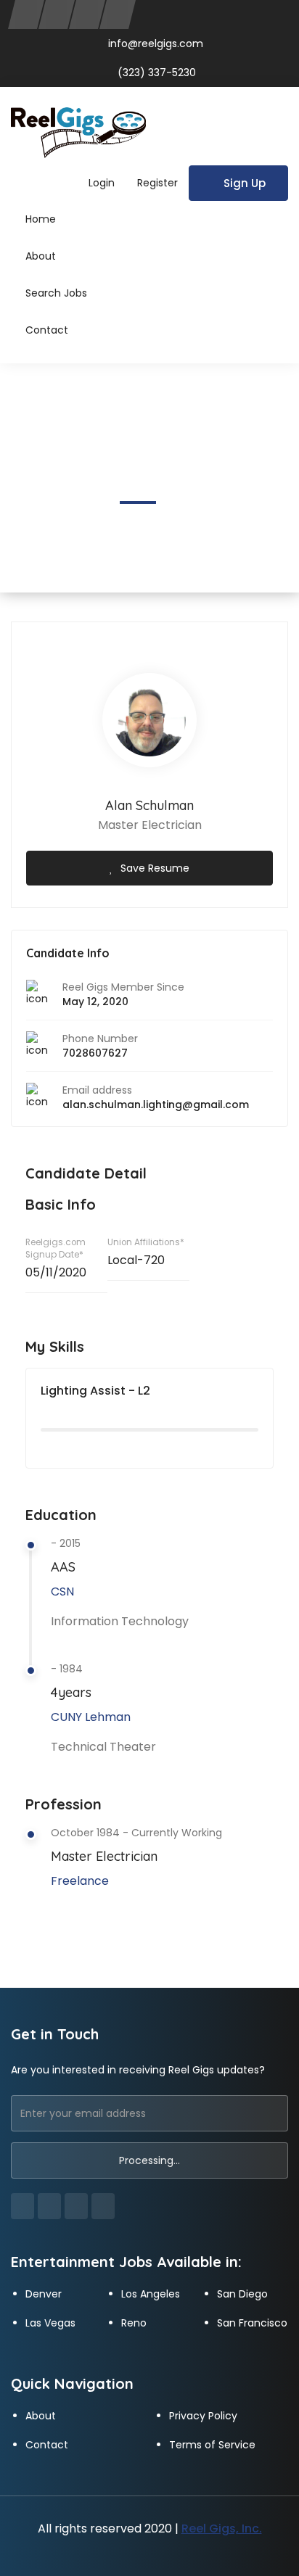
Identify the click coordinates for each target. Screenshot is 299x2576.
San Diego (242, 2294)
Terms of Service (212, 2445)
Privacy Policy (203, 2416)
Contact (47, 330)
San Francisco (252, 2323)
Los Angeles (151, 2294)
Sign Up (245, 183)
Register (157, 183)
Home (41, 219)
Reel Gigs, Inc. (222, 2528)
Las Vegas (50, 2323)
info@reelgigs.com (156, 44)
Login (102, 183)
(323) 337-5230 (155, 73)
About (41, 256)
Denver (44, 2294)
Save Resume (155, 868)
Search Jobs (56, 293)
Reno (134, 2323)
